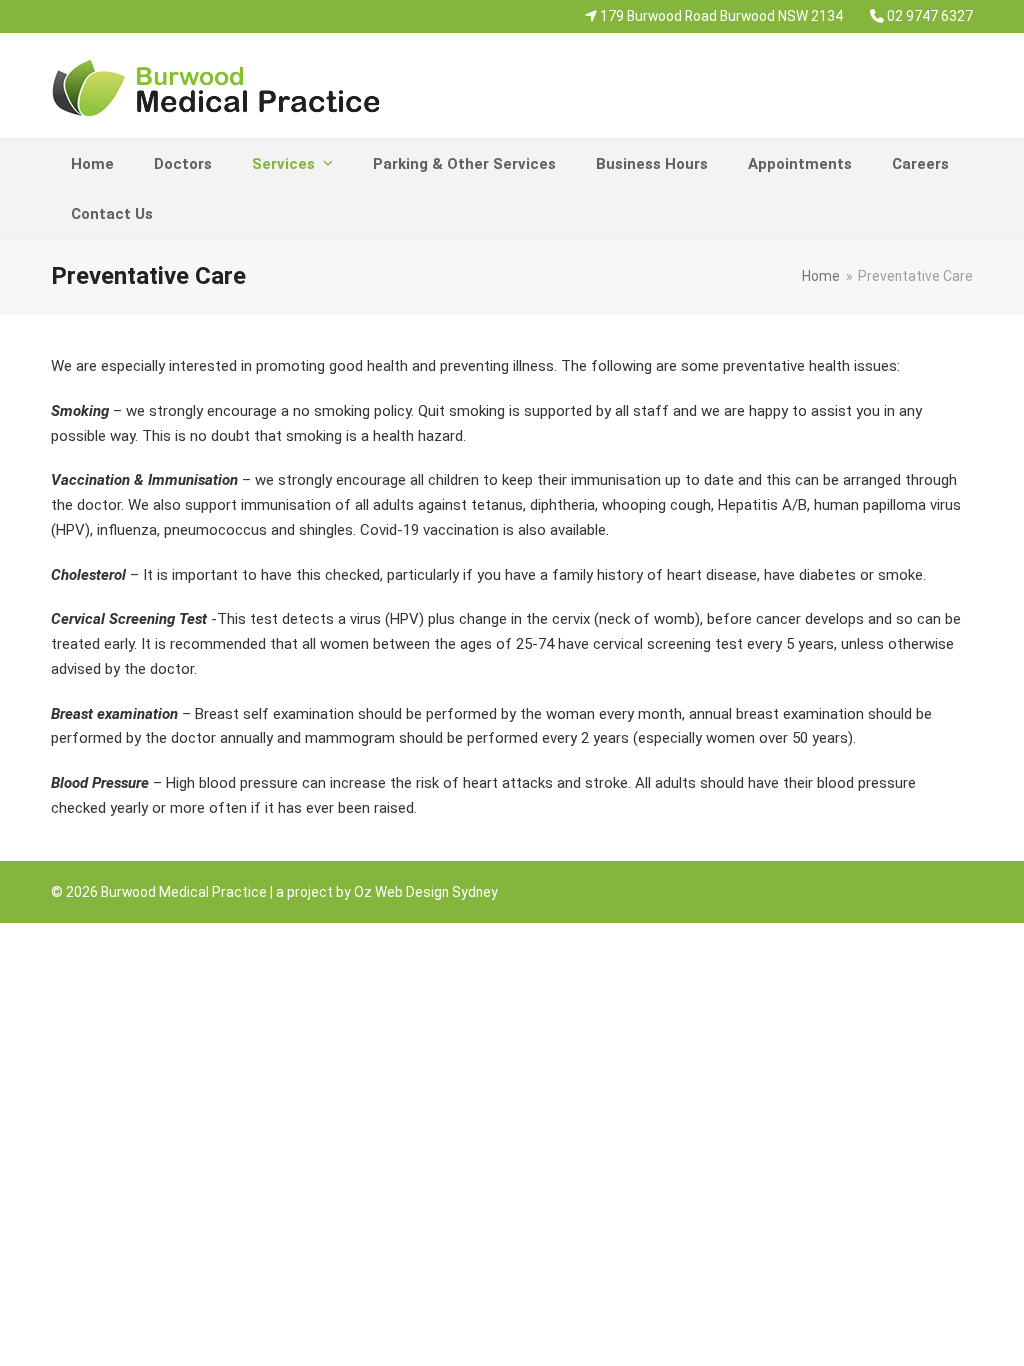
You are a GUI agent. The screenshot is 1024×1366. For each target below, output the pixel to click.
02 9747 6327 (930, 16)
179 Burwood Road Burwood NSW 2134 (720, 16)
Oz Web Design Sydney (426, 892)
